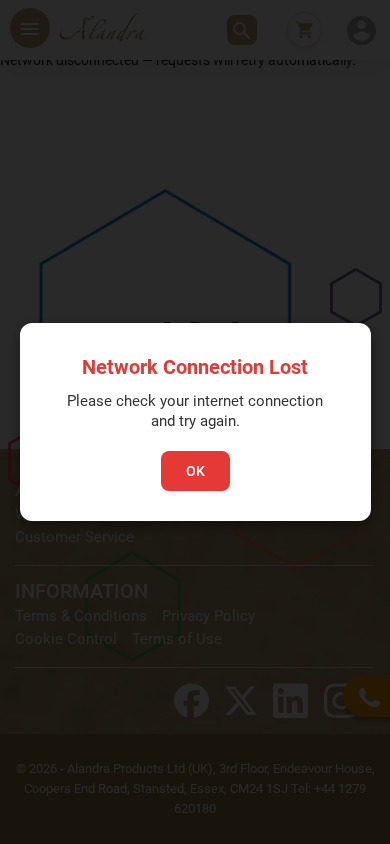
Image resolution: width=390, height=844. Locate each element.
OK (195, 471)
